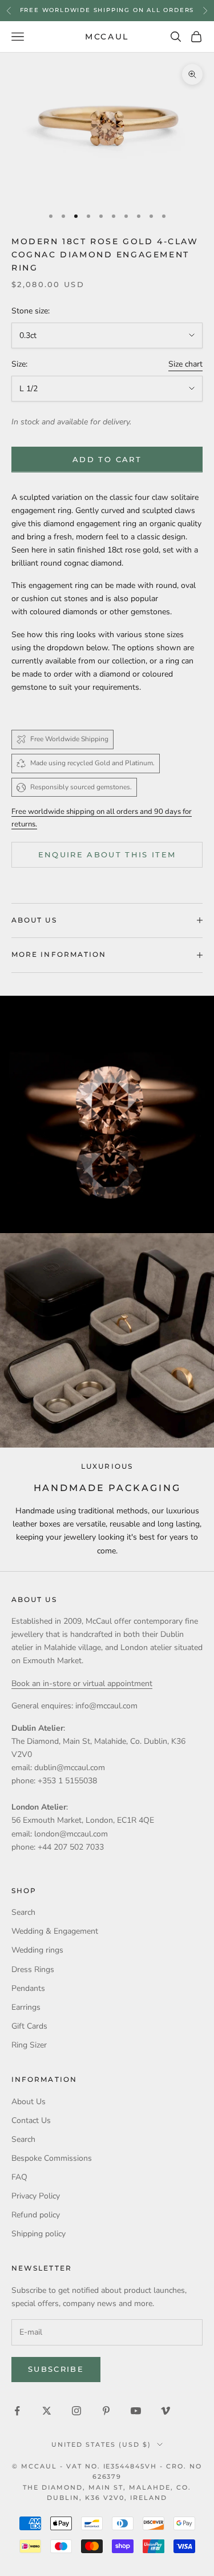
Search (23, 1912)
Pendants (28, 1988)
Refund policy (36, 2215)
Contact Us (31, 2120)
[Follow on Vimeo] (165, 2411)
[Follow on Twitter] (47, 2411)
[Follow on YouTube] (136, 2411)
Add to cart (107, 459)
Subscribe (56, 2369)
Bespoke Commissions (52, 2158)
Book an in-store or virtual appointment (82, 1683)
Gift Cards (29, 2026)
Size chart (185, 364)
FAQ (19, 2177)
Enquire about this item (107, 854)
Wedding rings (37, 1950)
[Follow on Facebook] (17, 2411)
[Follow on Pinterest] (106, 2411)
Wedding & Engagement (55, 1931)
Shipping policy (39, 2234)
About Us (29, 2102)
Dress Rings (33, 1969)
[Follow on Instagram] (76, 2411)
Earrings (26, 2007)
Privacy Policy (36, 2196)
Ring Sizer (29, 2045)
